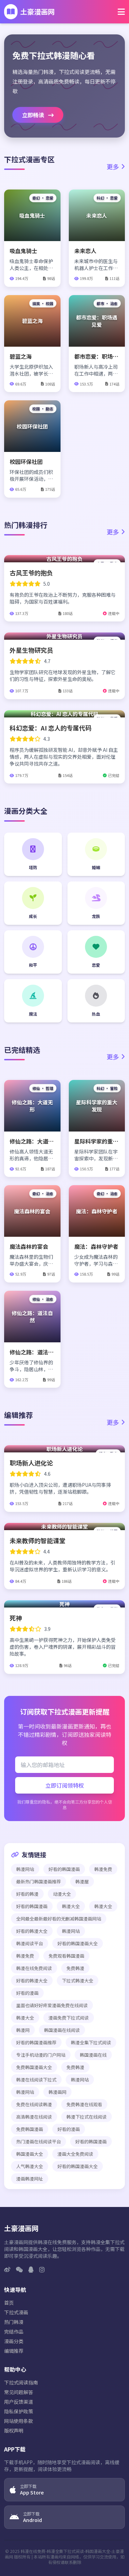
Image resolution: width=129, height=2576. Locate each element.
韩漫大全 (71, 1906)
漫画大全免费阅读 (75, 2154)
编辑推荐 (14, 2351)
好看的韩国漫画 (64, 1869)
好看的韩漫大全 (32, 1931)
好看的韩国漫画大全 (78, 1943)
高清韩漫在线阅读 (34, 2117)
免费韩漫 (75, 1968)
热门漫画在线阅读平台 (39, 2141)
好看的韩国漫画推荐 (36, 2042)
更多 (113, 166)
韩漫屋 (82, 1881)
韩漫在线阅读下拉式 (36, 2080)
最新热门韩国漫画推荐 (39, 1881)
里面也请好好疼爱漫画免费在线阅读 (52, 2005)
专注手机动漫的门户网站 (41, 2055)
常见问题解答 (19, 2392)
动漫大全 (62, 1894)
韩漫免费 (103, 1869)
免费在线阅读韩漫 (34, 2104)
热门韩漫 (14, 2322)
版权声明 (14, 2431)
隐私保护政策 (19, 2411)
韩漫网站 (25, 1869)
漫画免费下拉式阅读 (69, 2018)
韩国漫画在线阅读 (62, 2030)
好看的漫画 (27, 1993)
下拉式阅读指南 (21, 2382)
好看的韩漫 (27, 1894)
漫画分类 (14, 2341)
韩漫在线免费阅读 (34, 1968)
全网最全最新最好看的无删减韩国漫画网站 (59, 1919)
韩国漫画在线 (93, 2055)
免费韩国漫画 (30, 2129)
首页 (9, 2303)
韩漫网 (23, 2030)
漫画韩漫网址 (30, 2179)
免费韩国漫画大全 (34, 2067)
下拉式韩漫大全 (78, 1980)
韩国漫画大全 (30, 2154)
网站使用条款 (19, 2421)
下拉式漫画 (16, 2312)
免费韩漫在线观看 (84, 2104)
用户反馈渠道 (19, 2402)
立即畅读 (34, 115)
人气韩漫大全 (30, 2166)
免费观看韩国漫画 (66, 1956)
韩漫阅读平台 (30, 1943)
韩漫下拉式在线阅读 (87, 2117)
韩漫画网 (57, 2092)
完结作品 (14, 2331)
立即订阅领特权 (65, 1785)
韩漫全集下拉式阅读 (91, 2042)
